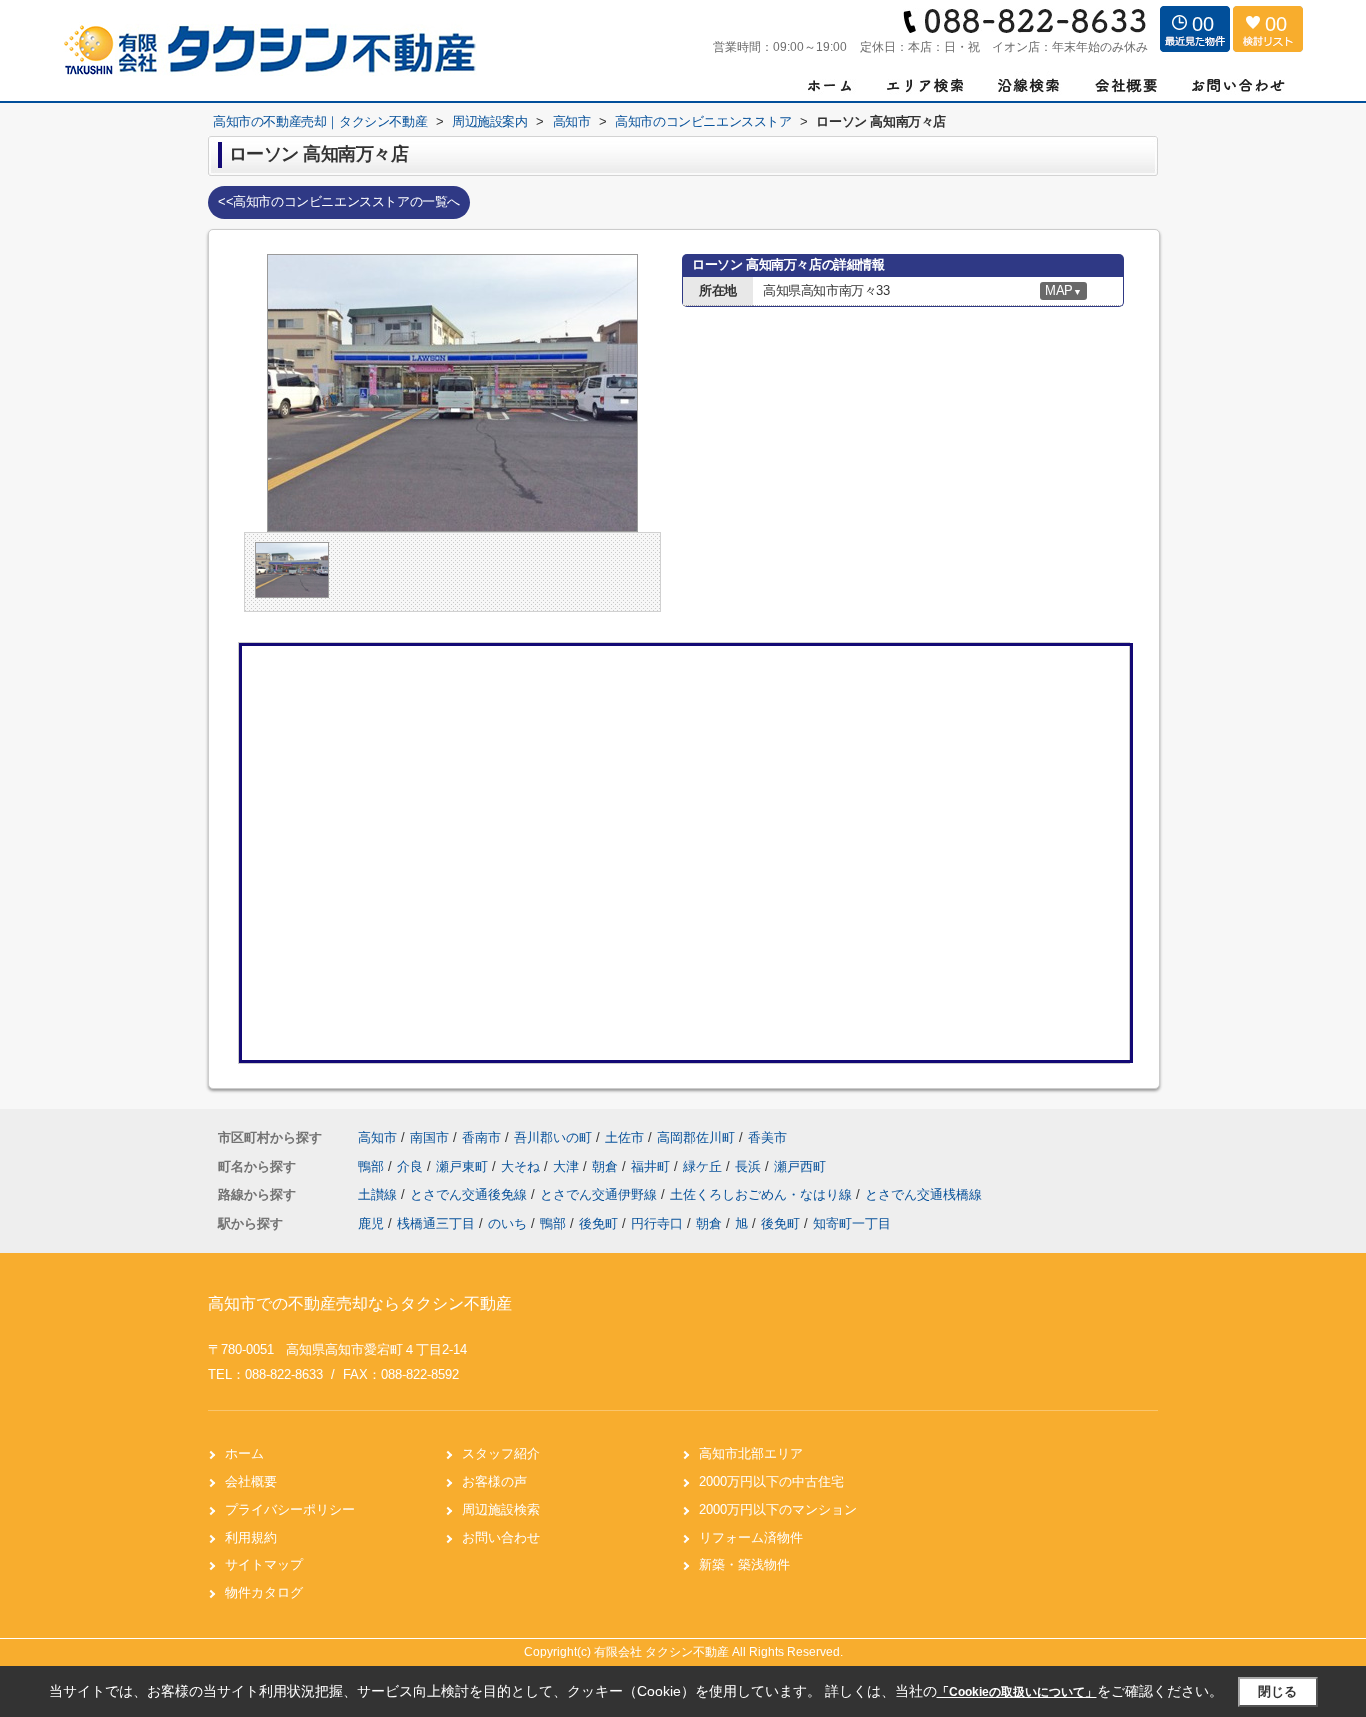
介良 (412, 1166)
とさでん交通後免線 (470, 1194)
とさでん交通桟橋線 (923, 1194)
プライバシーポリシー (290, 1509)
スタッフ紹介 (501, 1453)
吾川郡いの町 (553, 1137)
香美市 (767, 1137)
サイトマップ (264, 1564)
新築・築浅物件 (744, 1564)
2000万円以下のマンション (778, 1509)
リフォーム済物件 (751, 1537)
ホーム (244, 1453)
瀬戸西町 (800, 1166)
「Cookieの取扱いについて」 (1017, 1692)
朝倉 (607, 1166)
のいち (507, 1223)
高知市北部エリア (751, 1453)
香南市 (481, 1137)
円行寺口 (657, 1223)
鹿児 (371, 1223)
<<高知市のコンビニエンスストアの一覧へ (339, 201)
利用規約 (251, 1537)
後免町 (598, 1223)
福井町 (652, 1166)
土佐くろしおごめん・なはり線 (763, 1194)
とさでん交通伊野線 (600, 1194)
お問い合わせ (501, 1537)
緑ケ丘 (704, 1166)
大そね (522, 1166)
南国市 (429, 1137)
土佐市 (624, 1137)
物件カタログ (264, 1592)
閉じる (1277, 1691)
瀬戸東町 (464, 1166)
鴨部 (373, 1166)
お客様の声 (494, 1481)
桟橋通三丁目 (436, 1223)
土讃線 (379, 1194)
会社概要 (251, 1481)
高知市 (377, 1137)
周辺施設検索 (501, 1509)
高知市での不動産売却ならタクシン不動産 (360, 1303)
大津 (568, 1166)
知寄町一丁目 (852, 1223)
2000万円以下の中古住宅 (771, 1481)
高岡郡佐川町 (696, 1137)
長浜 (750, 1166)
